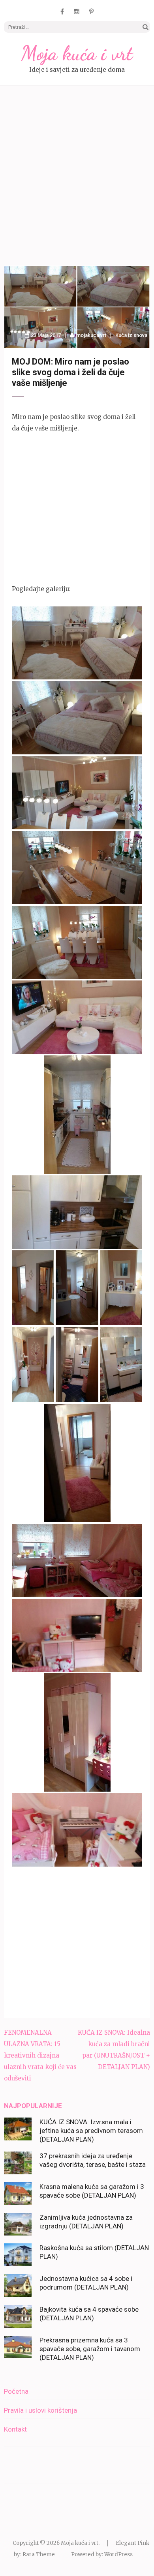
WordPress (118, 2554)
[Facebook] (62, 11)
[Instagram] (77, 11)
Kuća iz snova (131, 335)
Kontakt (15, 2429)
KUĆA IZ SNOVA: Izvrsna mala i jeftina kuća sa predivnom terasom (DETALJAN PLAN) (91, 2131)
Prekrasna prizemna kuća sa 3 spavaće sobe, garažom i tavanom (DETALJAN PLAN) (90, 2349)
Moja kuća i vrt (77, 53)
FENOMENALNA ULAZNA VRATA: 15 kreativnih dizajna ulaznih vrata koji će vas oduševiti (40, 2055)
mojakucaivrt (91, 335)
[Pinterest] (91, 11)
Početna (16, 2391)
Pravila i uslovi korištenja (40, 2410)
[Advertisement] (77, 177)
